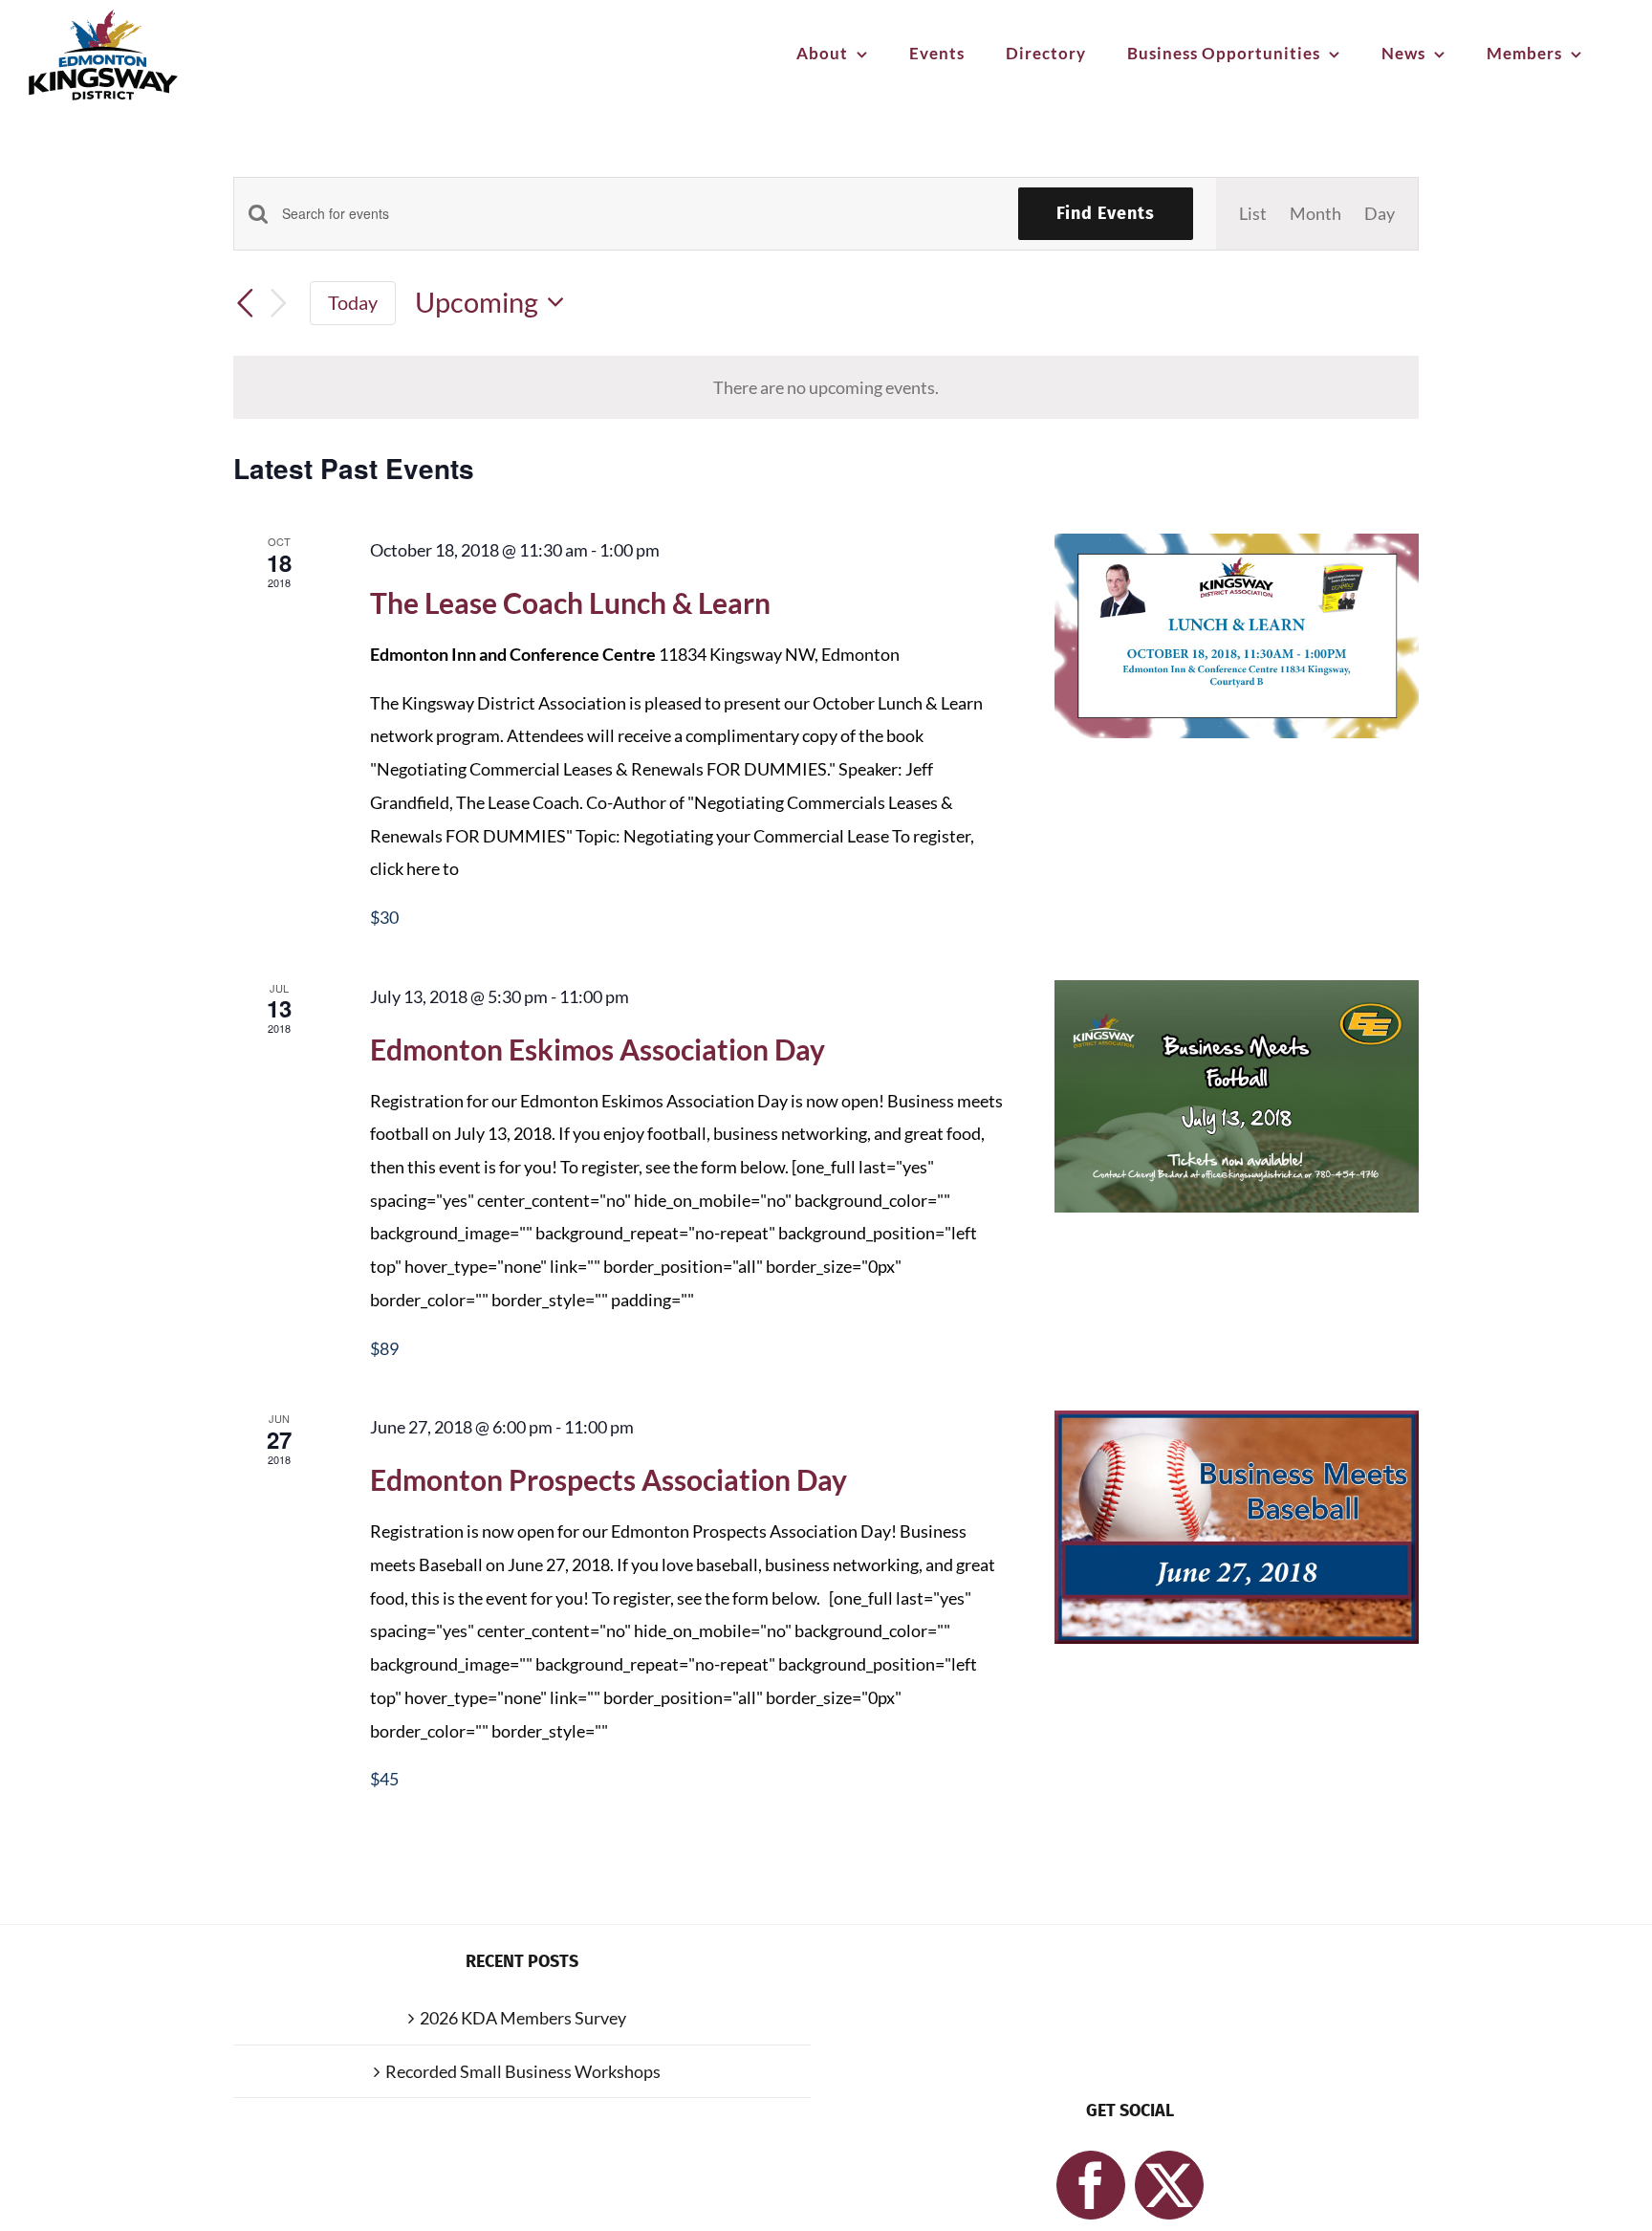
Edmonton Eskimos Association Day (598, 1049)
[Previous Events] (245, 303)
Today (353, 302)
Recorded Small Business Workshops (523, 2071)
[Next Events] (279, 303)
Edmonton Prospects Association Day (609, 1479)
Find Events (1106, 213)
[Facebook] (1091, 2185)
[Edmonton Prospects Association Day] (1237, 1527)
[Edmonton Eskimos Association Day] (1237, 1096)
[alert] (826, 388)
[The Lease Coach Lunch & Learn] (1237, 636)
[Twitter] (1169, 2185)
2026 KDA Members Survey (523, 2018)
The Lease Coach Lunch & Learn (570, 602)
